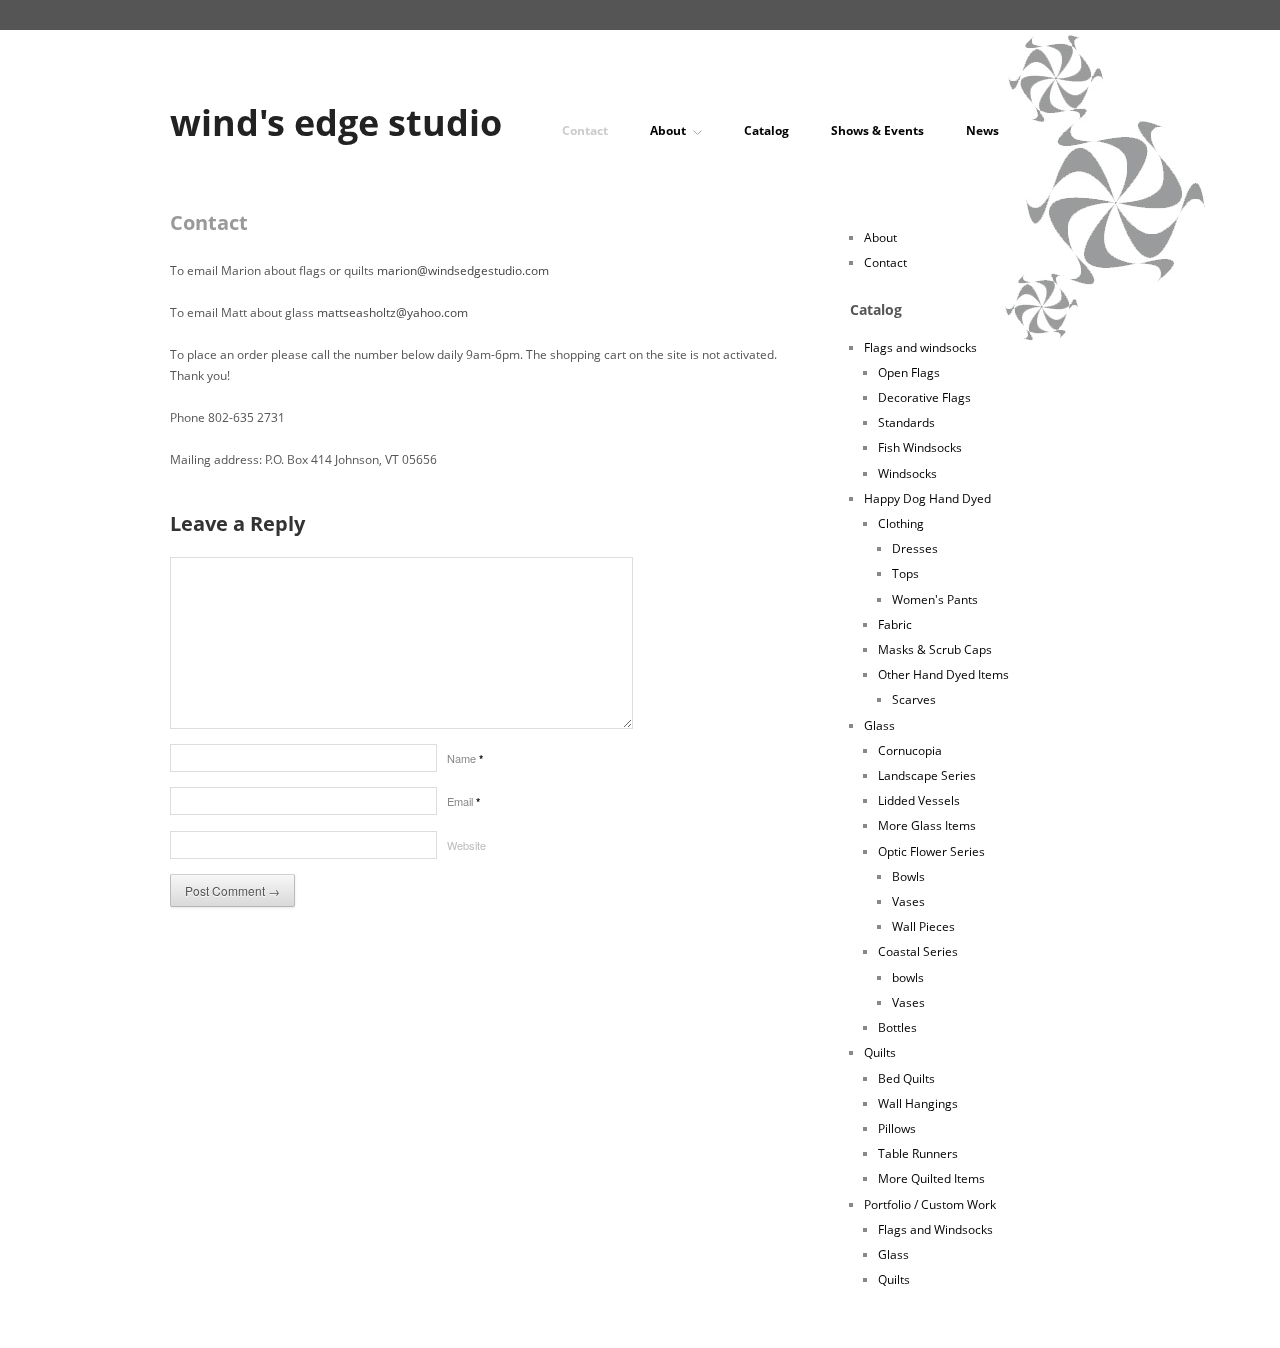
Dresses (915, 548)
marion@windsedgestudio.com (463, 270)
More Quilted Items (931, 1178)
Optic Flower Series (931, 851)
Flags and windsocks (920, 347)
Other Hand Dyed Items (943, 674)
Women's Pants (935, 599)
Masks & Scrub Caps (935, 649)
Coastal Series (918, 951)
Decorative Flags (924, 397)
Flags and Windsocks (935, 1229)
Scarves (914, 699)
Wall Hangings (918, 1103)
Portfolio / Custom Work (930, 1204)
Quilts (880, 1052)
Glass (879, 725)
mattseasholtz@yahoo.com (392, 312)
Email (463, 801)
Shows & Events (877, 131)
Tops (905, 573)
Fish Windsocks (920, 447)
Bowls (908, 876)
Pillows (897, 1128)
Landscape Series (927, 775)
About (668, 131)
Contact (585, 131)
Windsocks (907, 473)
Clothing (901, 523)
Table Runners (918, 1153)
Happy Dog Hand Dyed (927, 498)
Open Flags (909, 372)
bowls (908, 977)
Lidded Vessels (919, 800)
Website (466, 845)
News (982, 131)
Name (465, 758)
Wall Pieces (923, 926)
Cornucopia (910, 750)
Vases (908, 901)
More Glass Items (927, 825)
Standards (906, 422)
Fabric (895, 624)
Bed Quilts (906, 1078)
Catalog (766, 131)
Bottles (897, 1027)
